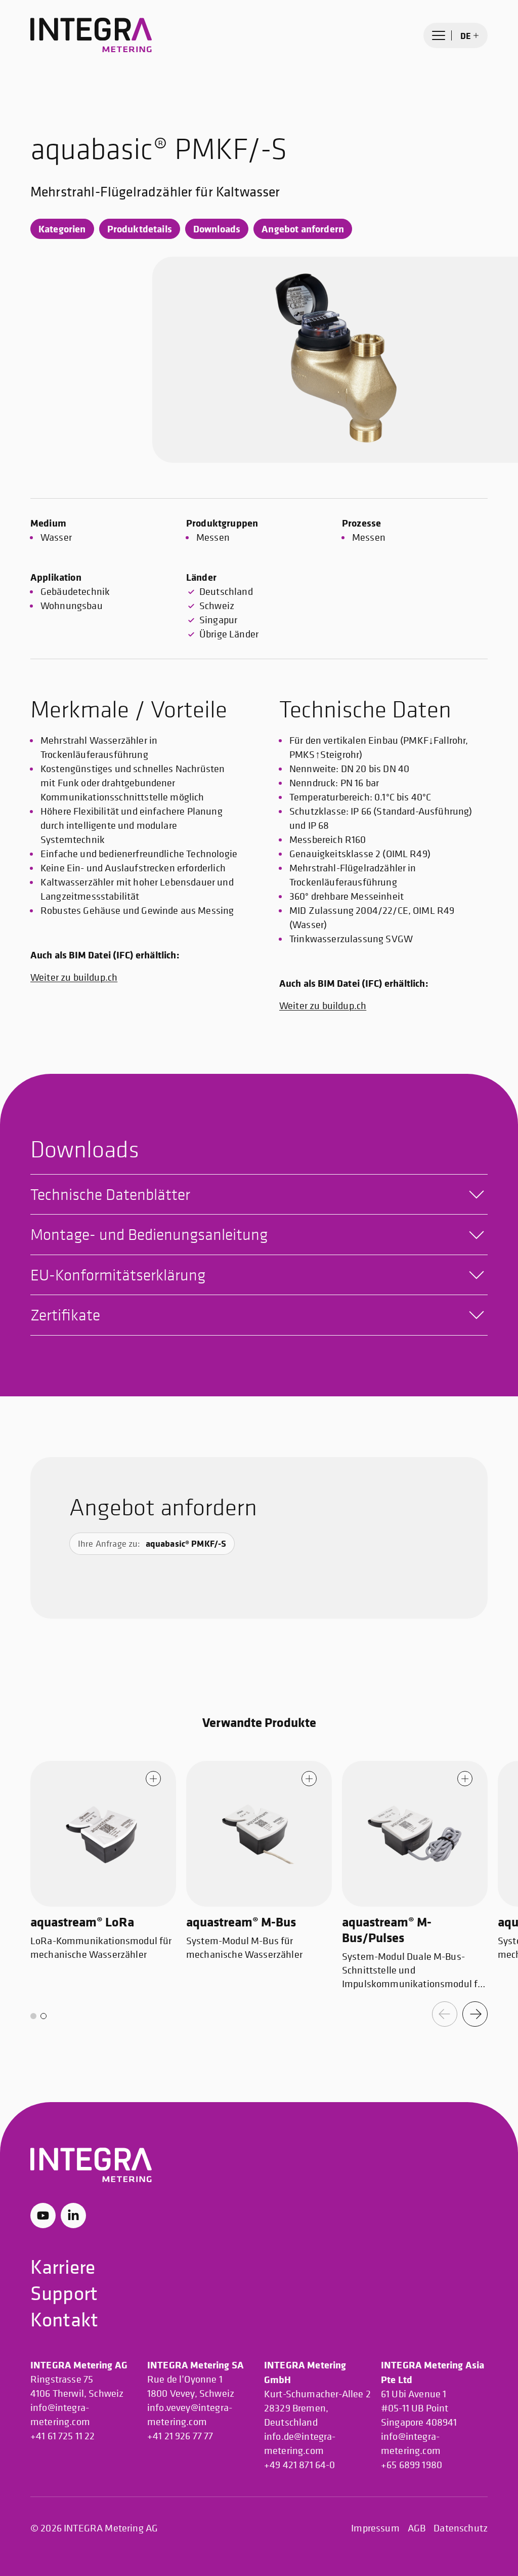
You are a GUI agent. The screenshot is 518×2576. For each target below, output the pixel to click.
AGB (417, 2528)
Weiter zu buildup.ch (74, 977)
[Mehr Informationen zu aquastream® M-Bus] (309, 1779)
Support (64, 2293)
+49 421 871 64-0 (300, 2465)
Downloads (217, 229)
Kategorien (62, 229)
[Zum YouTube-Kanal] (43, 2216)
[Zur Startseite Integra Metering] (91, 35)
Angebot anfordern (303, 229)
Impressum (375, 2528)
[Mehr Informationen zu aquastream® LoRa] (153, 1779)
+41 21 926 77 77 (180, 2436)
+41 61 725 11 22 (63, 2436)
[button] (33, 2016)
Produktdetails (140, 229)
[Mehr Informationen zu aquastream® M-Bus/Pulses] (465, 1779)
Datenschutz (461, 2528)
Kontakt (64, 2319)
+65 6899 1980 (412, 2465)
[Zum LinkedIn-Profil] (73, 2216)
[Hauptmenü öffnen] (439, 35)
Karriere (63, 2266)
